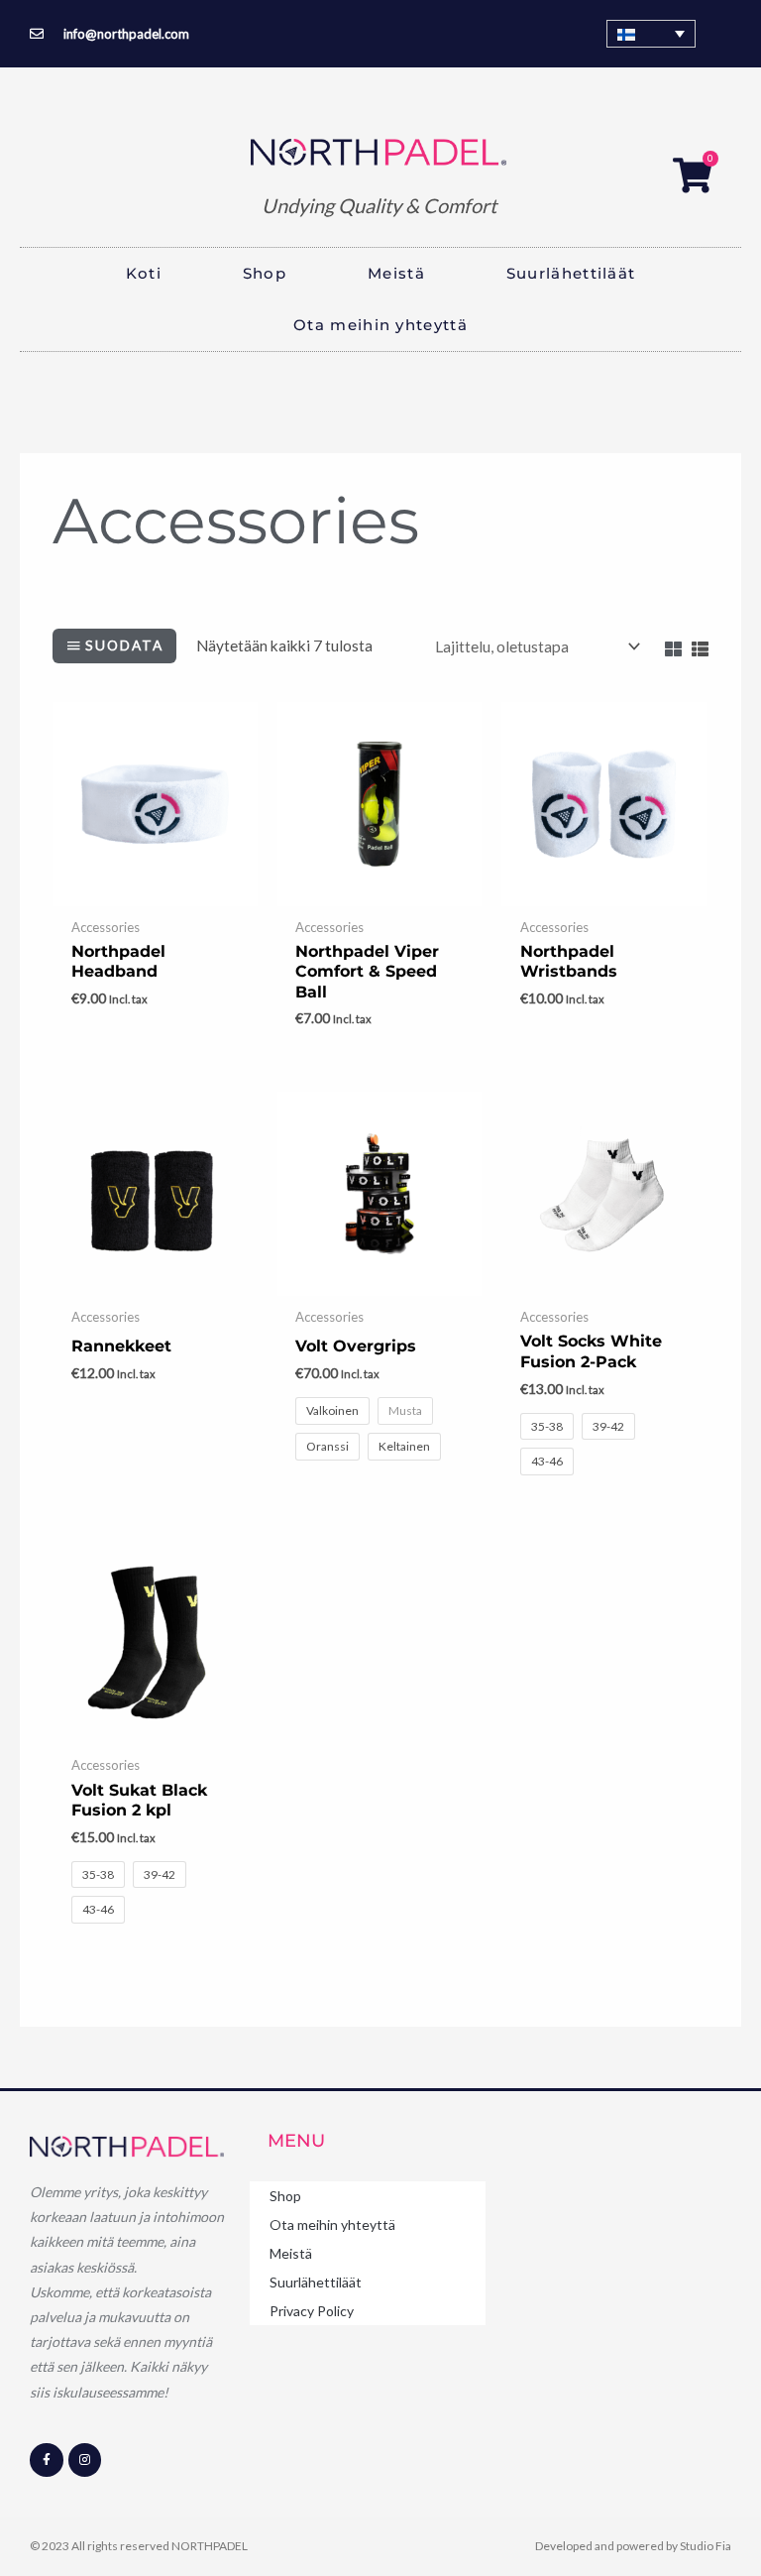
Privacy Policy (312, 2311)
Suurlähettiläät (571, 273)
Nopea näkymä (155, 889)
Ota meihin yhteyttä (380, 325)
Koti (144, 273)
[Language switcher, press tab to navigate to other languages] (651, 34)
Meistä (396, 273)
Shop (265, 273)
